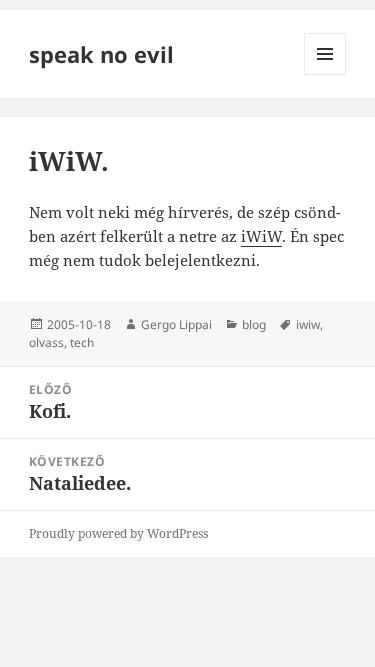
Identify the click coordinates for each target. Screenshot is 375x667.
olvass (46, 342)
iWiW (261, 236)
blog (254, 324)
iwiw (308, 324)
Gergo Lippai (176, 324)
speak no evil (101, 54)
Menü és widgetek (325, 74)
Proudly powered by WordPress (118, 533)
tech (82, 342)
